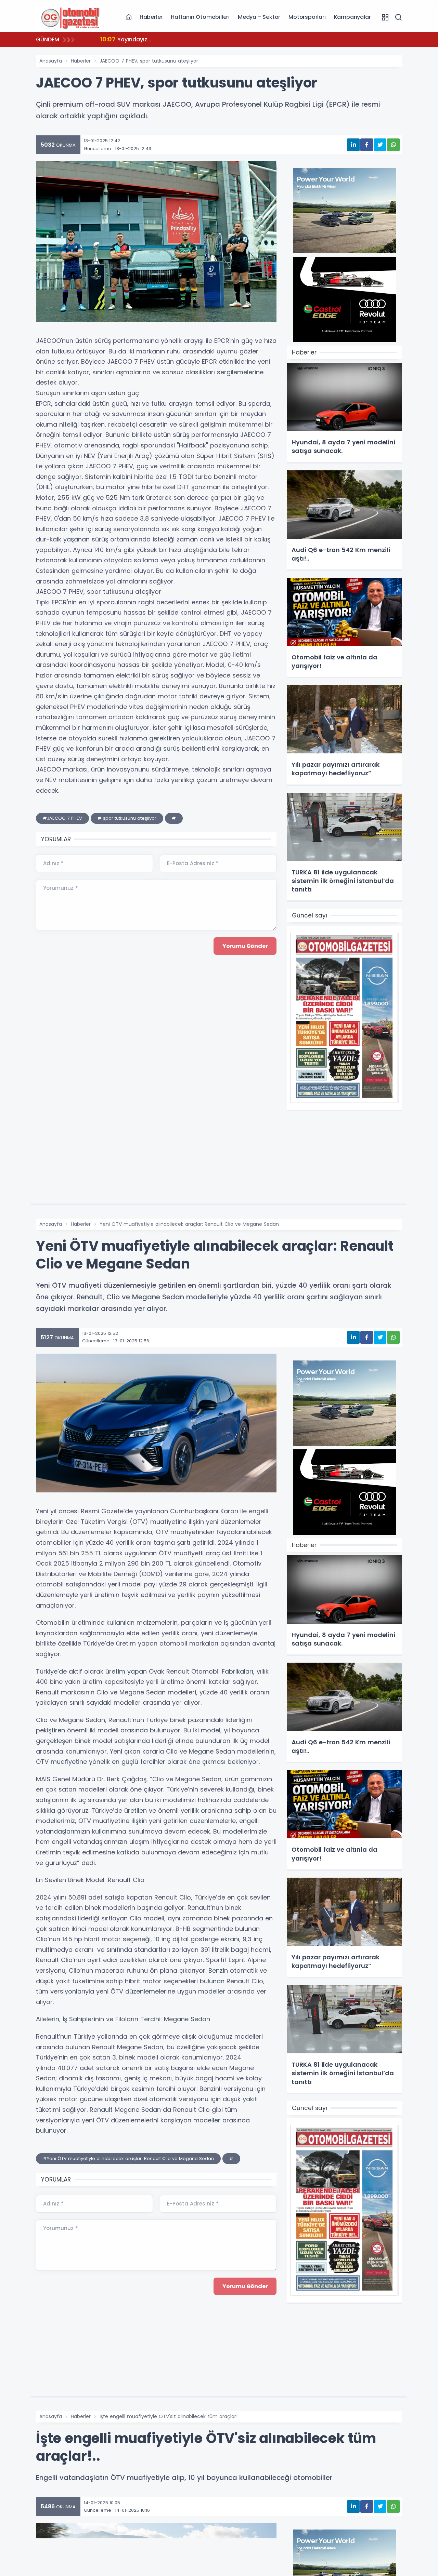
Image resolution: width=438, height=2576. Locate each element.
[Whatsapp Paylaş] (393, 145)
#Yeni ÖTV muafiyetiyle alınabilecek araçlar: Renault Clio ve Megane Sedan (128, 2158)
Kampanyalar (352, 17)
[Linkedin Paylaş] (353, 145)
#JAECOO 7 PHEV (62, 818)
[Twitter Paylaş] (380, 145)
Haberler (151, 17)
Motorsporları (307, 17)
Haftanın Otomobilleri (200, 17)
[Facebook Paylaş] (367, 145)
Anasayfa (51, 61)
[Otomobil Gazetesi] (70, 17)
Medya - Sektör (259, 17)
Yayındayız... (126, 39)
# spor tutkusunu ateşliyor (127, 818)
